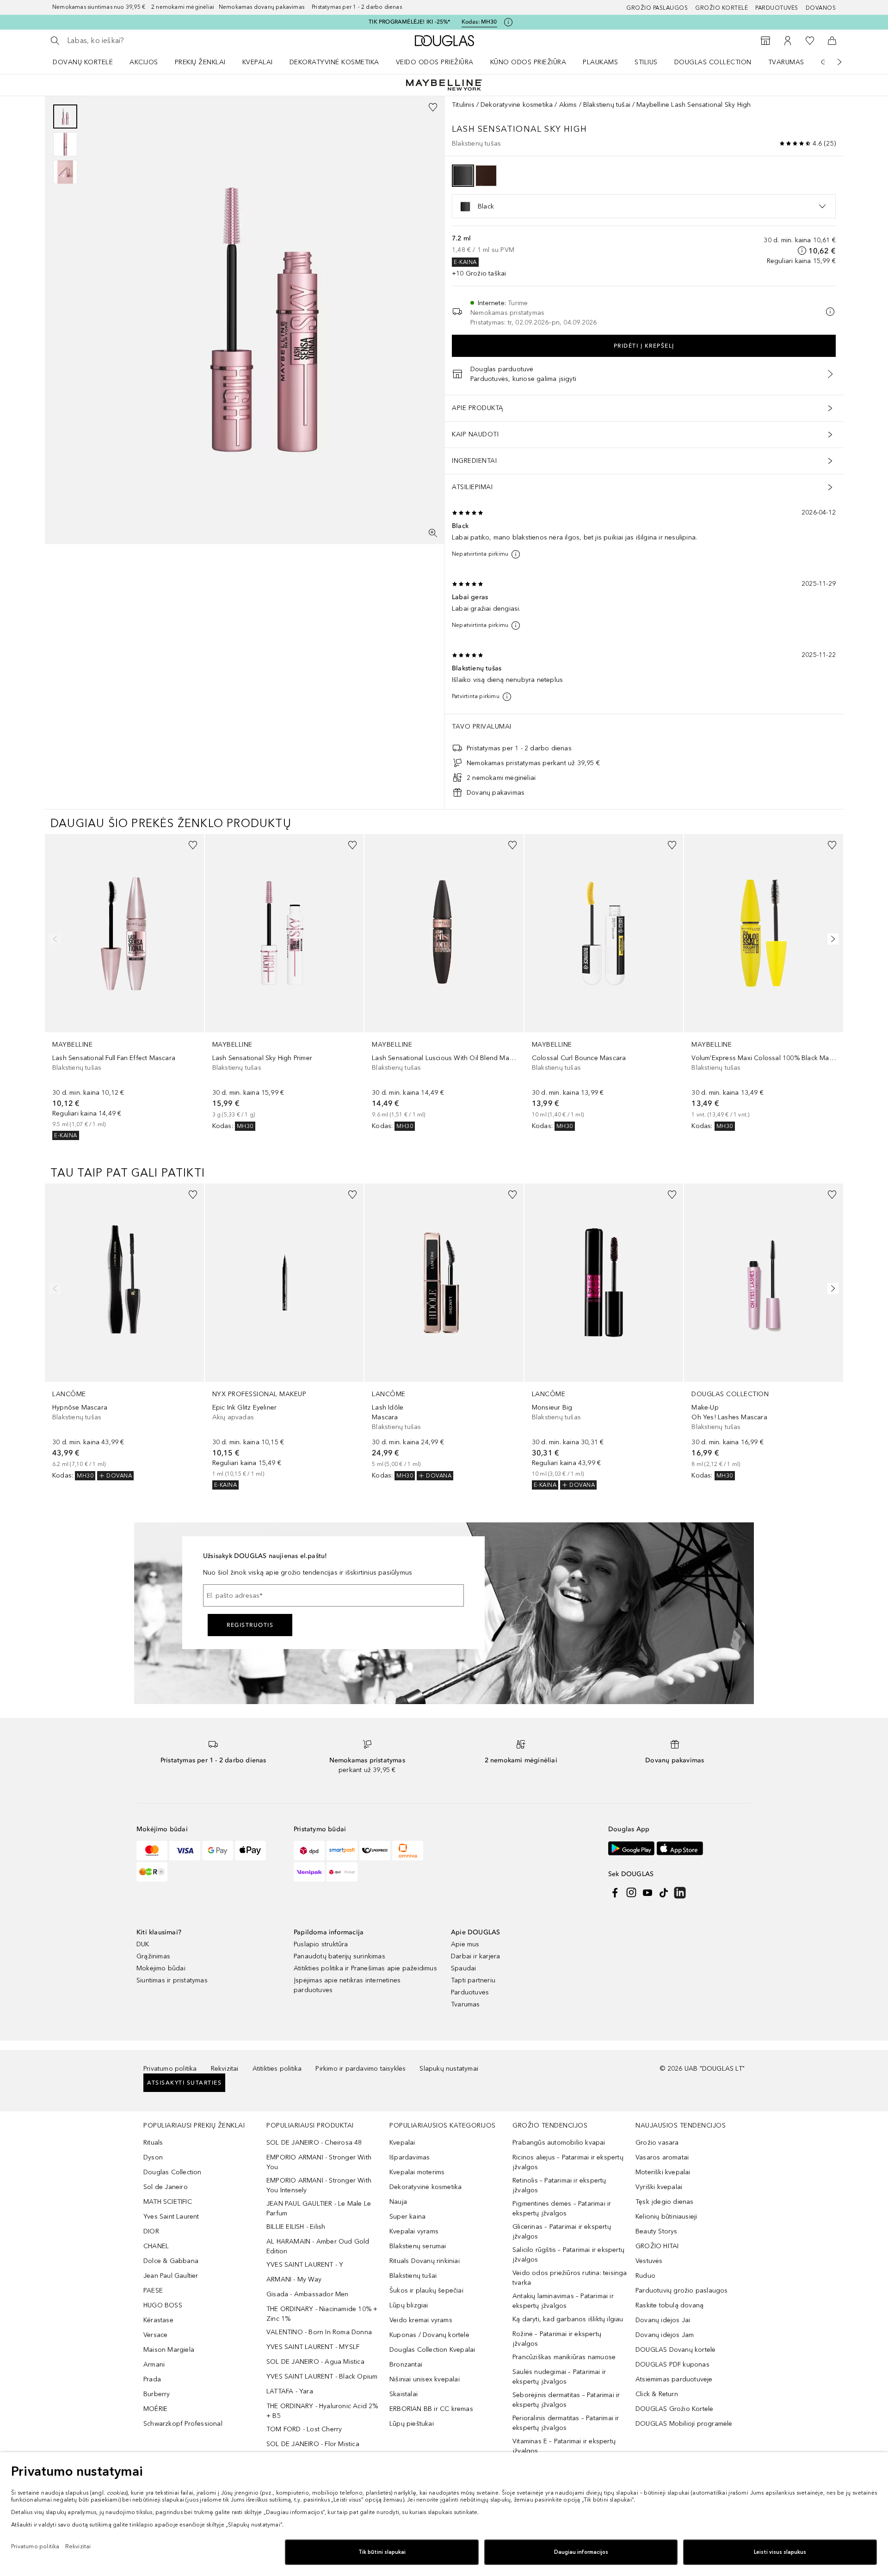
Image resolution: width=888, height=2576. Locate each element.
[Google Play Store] (631, 1848)
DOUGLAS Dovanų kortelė (675, 2350)
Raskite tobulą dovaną (669, 2305)
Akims (568, 105)
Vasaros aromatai (662, 2157)
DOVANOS (821, 8)
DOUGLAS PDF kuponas (672, 2364)
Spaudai (463, 1968)
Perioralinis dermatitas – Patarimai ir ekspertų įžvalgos (566, 2423)
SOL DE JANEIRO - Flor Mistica (313, 2444)
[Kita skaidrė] (833, 62)
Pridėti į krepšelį (644, 346)
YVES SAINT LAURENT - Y (305, 2265)
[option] (463, 176)
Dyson (153, 2157)
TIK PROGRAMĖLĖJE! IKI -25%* (409, 22)
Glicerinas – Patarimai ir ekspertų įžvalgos (562, 2232)
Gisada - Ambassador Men (308, 2294)
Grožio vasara (657, 2143)
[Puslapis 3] (65, 172)
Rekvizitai (225, 2069)
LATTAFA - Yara (290, 2391)
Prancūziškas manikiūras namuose (564, 2357)
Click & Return (657, 2394)
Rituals (153, 2143)
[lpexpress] (375, 1851)
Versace (155, 2335)
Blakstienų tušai (607, 105)
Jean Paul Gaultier (171, 2276)
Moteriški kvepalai (663, 2172)
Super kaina (407, 2217)
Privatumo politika (170, 2069)
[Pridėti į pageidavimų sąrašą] (433, 107)
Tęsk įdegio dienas (665, 2202)
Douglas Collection (713, 62)
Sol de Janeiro (166, 2187)
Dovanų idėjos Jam (665, 2335)
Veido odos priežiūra (435, 62)
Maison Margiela (169, 2350)
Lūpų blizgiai (409, 2305)
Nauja (398, 2202)
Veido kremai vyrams (421, 2320)
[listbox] (644, 206)
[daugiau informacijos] (802, 251)
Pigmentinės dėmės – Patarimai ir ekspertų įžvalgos (562, 2208)
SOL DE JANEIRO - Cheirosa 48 (314, 2143)
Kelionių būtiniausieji (666, 2217)
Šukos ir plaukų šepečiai (426, 2291)
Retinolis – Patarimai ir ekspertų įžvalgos (559, 2185)
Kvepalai (258, 62)
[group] (65, 144)
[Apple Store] (680, 1848)
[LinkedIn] (680, 1893)
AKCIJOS (144, 62)
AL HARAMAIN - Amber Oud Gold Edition (318, 2246)
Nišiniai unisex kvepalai (425, 2379)
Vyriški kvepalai (659, 2187)
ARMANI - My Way (294, 2279)
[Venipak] (309, 1872)
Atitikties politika (277, 2069)
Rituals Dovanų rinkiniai (425, 2261)
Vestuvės (649, 2261)
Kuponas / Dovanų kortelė (429, 2335)
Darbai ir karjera (475, 1956)
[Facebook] (615, 1893)
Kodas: (479, 22)
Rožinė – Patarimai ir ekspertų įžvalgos (557, 2339)
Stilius (646, 62)
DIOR (151, 2231)
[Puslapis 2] (65, 144)
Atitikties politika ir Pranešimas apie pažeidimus (365, 1968)
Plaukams (600, 62)
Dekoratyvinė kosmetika (334, 62)
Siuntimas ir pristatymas (172, 1980)
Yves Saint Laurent (171, 2217)
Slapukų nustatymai (449, 2069)
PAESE (153, 2291)
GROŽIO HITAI (657, 2246)
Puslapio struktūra (321, 1944)
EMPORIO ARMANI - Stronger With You (319, 2162)
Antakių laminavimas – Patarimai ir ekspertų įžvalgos (563, 2301)
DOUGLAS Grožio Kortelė (674, 2409)
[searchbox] (135, 41)
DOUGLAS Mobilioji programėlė (684, 2424)
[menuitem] (89, 62)
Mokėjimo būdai (161, 1968)
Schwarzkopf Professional (183, 2424)
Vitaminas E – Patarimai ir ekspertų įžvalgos (564, 2446)
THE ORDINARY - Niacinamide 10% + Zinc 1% (322, 2314)
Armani (154, 2364)
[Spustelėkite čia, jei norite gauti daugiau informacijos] (508, 22)
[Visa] (185, 1851)
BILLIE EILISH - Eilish (296, 2227)
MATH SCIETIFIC (168, 2202)
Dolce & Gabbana (171, 2261)
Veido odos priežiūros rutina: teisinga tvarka (570, 2278)
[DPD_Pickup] (342, 1872)
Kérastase (158, 2320)
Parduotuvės (777, 8)
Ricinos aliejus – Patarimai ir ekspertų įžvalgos (568, 2162)
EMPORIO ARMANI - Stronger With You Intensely (319, 2185)
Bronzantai (406, 2364)
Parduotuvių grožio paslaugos (682, 2291)
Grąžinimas (153, 1956)
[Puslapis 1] (65, 117)
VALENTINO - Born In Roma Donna (319, 2332)
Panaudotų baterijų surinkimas (339, 1956)
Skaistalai (404, 2394)
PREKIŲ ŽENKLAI (200, 62)
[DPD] (309, 1851)
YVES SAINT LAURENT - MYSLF (313, 2347)
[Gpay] (218, 1851)
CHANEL (156, 2246)
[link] (124, 987)
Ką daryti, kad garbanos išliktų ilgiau (568, 2319)
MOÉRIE (155, 2409)
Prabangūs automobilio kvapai (559, 2143)
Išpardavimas (410, 2157)
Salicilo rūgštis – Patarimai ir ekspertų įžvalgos (568, 2255)
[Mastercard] (152, 1851)
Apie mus (465, 1944)
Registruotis (250, 1625)
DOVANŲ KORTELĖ (83, 62)
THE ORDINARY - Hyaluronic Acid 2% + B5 (322, 2411)
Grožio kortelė (721, 8)
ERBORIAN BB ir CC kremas (431, 2409)
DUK (143, 1944)
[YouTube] (647, 1893)
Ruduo (645, 2276)
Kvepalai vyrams (414, 2231)
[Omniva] (408, 1851)
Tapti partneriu (473, 1980)
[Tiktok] (664, 1893)
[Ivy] (152, 1872)
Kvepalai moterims (417, 2172)
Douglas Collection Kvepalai (432, 2350)
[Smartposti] (342, 1851)
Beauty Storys (657, 2231)
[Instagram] (631, 1893)
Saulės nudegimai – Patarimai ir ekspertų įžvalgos (559, 2377)
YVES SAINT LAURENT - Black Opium (322, 2377)
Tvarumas (786, 62)
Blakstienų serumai (418, 2246)
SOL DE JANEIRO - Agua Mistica (315, 2362)
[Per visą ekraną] (433, 533)
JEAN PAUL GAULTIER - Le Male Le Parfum (319, 2208)
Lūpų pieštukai (412, 2424)
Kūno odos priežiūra (528, 62)
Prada (152, 2379)
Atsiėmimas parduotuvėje (674, 2379)
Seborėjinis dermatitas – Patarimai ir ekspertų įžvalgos (566, 2400)
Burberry (157, 2394)
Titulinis (463, 105)
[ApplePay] (250, 1851)
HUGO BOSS (163, 2305)
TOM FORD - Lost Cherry (304, 2429)
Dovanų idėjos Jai (663, 2320)
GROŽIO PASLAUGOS (657, 8)
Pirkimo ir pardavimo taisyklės (361, 2069)
